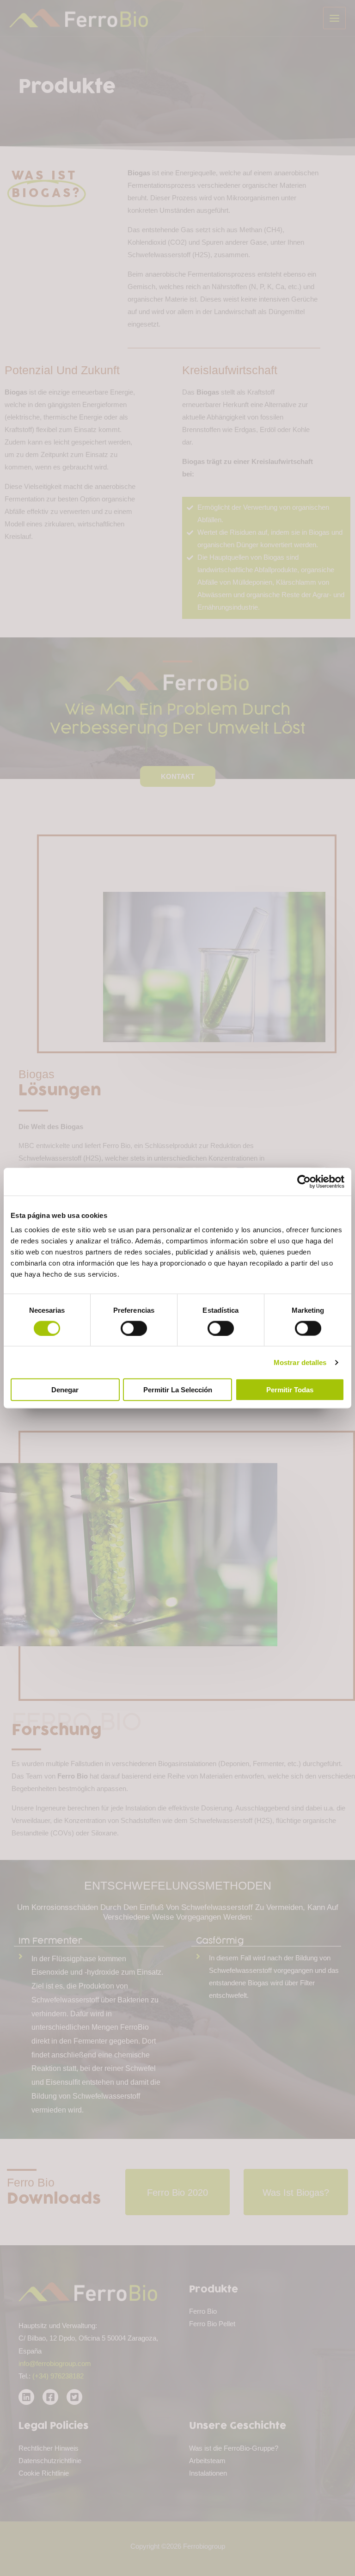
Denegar (65, 1390)
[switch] (134, 1328)
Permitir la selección (178, 1390)
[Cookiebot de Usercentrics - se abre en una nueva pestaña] (304, 1181)
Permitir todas (290, 1390)
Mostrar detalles (300, 1362)
